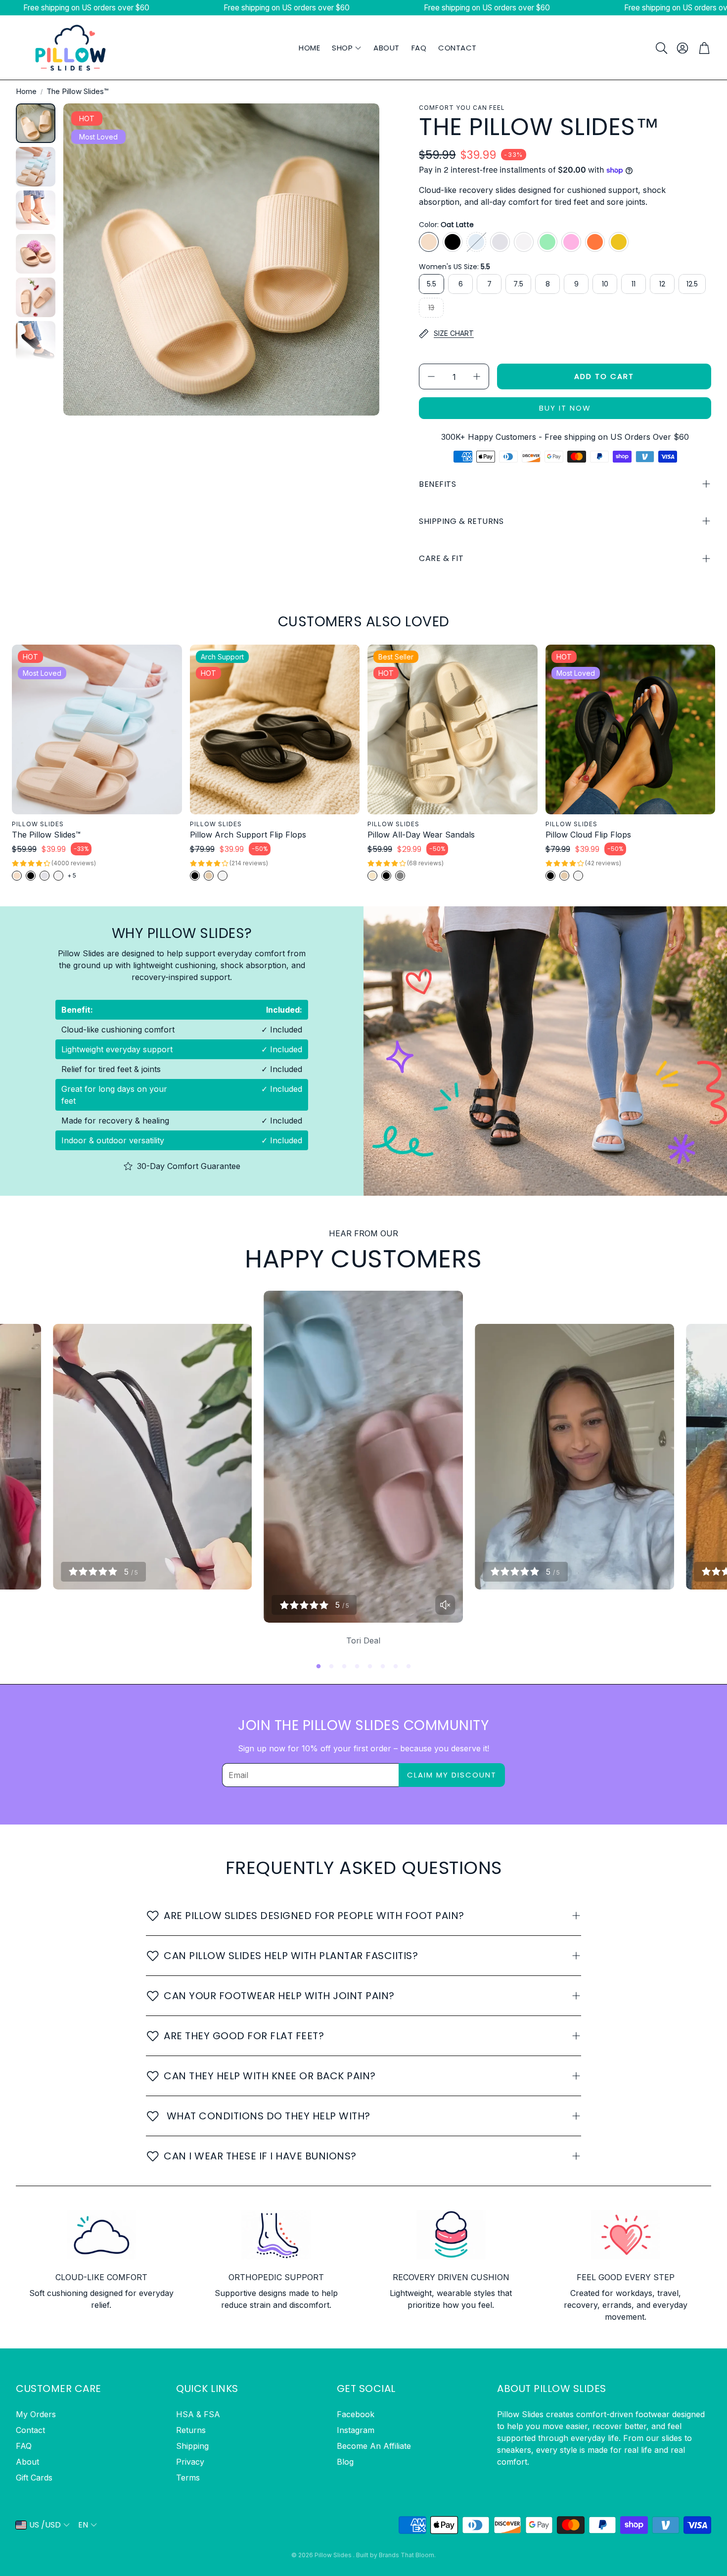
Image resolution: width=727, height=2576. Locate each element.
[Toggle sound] (445, 1605)
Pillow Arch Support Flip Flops (248, 835)
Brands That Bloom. (407, 2555)
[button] (661, 48)
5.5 (432, 284)
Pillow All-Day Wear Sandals (421, 835)
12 (662, 284)
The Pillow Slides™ (46, 835)
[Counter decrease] (431, 376)
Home (26, 91)
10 (605, 284)
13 (431, 308)
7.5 (518, 284)
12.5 (692, 284)
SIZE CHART (454, 333)
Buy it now (565, 408)
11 (634, 284)
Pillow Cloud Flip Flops (588, 835)
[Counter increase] (477, 376)
